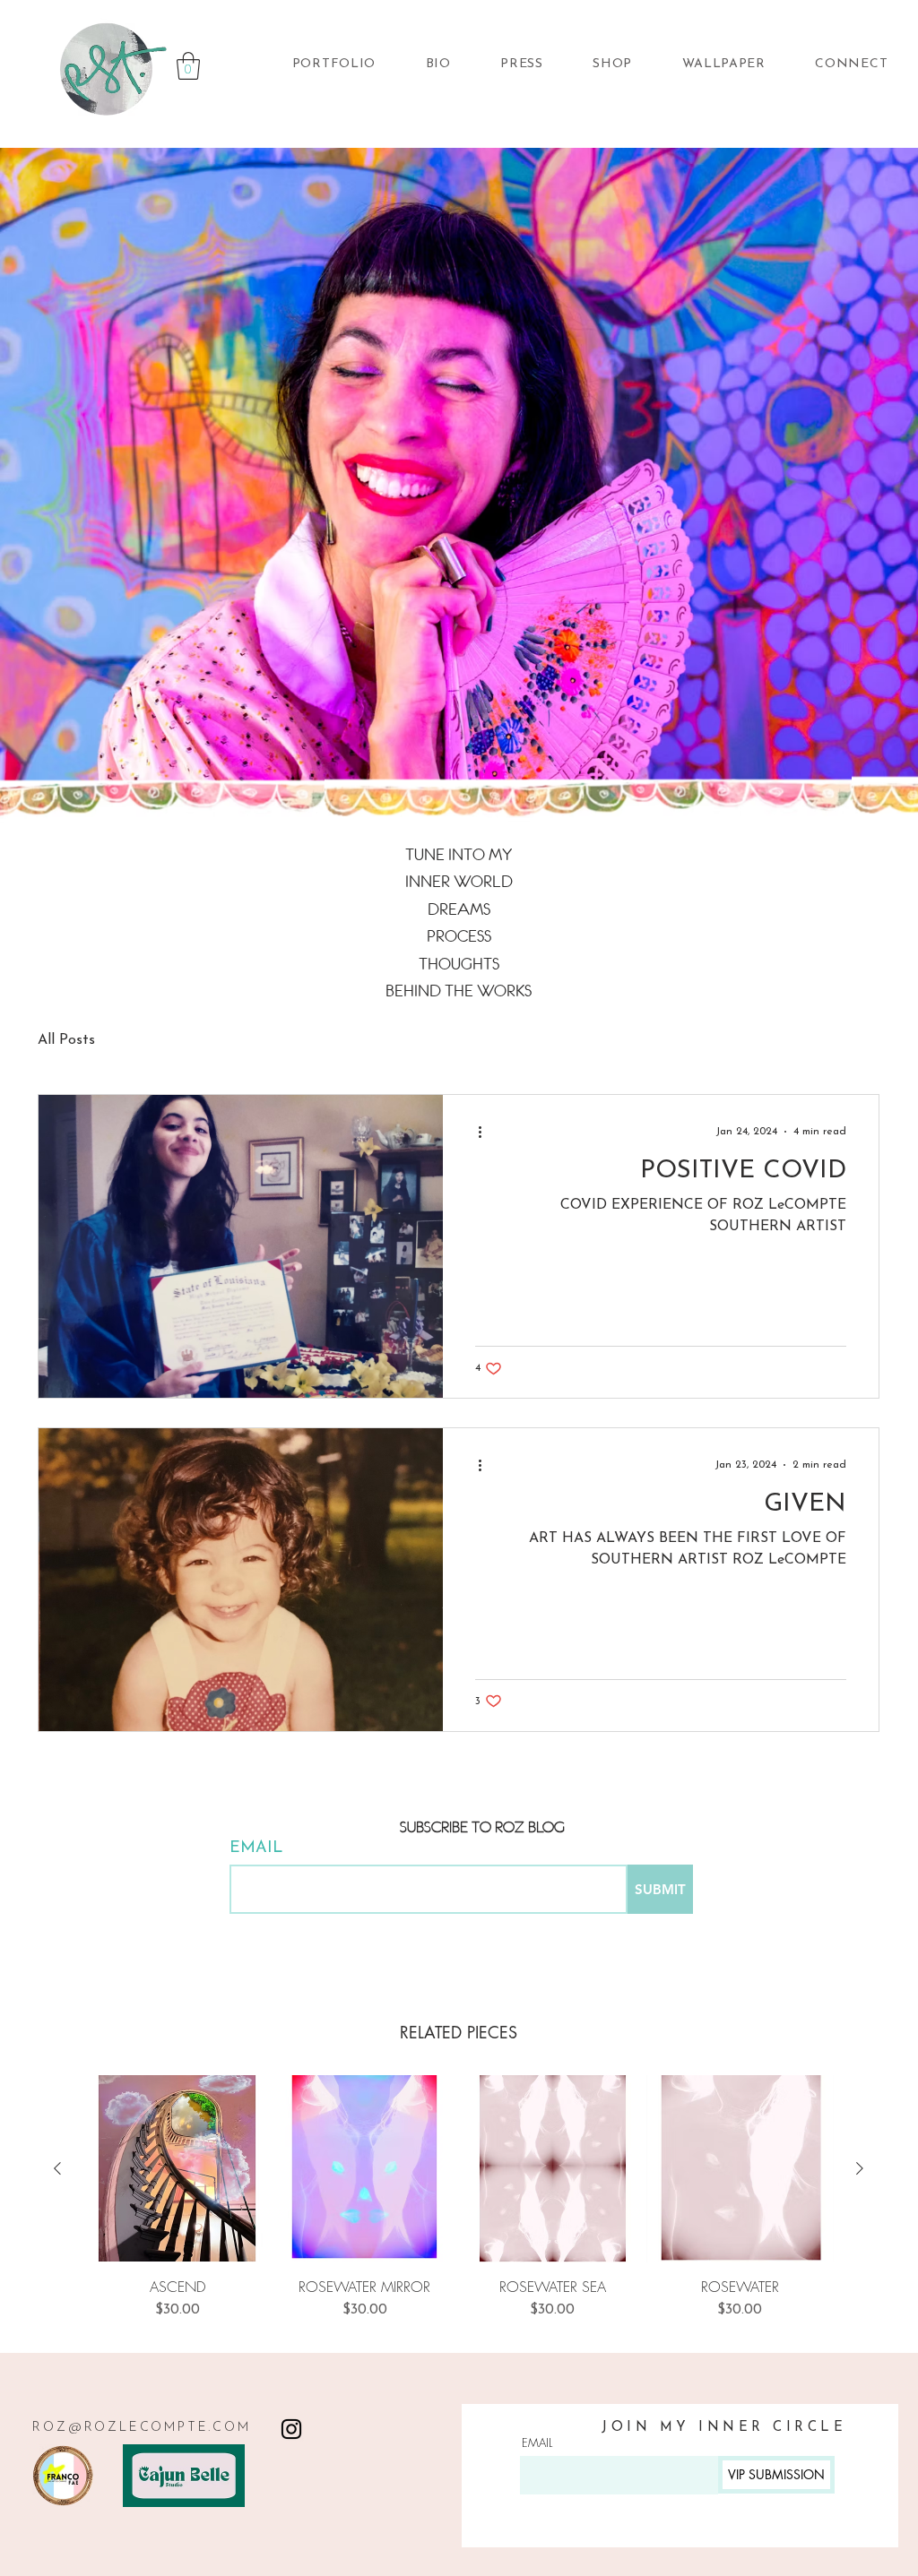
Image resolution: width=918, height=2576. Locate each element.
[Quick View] (177, 2169)
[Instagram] (291, 2429)
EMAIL (256, 1848)
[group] (459, 2197)
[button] (188, 66)
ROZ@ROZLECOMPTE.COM (141, 2428)
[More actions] (486, 1132)
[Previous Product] (57, 2168)
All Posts (66, 1040)
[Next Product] (860, 2168)
